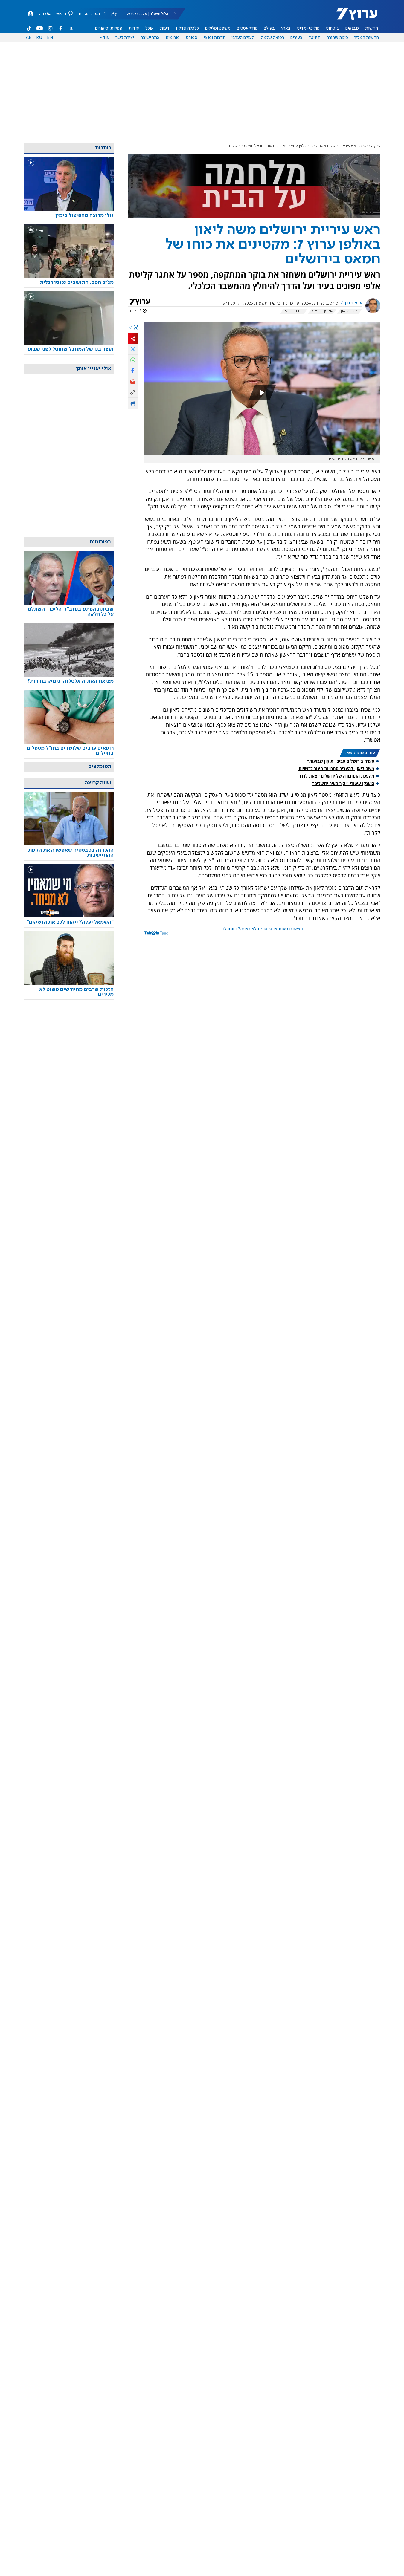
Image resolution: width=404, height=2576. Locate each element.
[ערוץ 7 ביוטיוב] (40, 28)
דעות (165, 28)
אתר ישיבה (150, 38)
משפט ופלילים (218, 28)
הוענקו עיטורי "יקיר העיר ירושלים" (343, 783)
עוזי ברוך (353, 303)
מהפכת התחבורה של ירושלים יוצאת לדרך (337, 776)
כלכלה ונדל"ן (187, 28)
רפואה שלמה (272, 38)
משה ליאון (350, 311)
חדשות (372, 28)
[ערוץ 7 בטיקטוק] (29, 28)
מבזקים (352, 28)
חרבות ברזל (294, 311)
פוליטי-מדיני (308, 28)
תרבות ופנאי (215, 38)
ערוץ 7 (376, 146)
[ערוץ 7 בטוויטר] (71, 28)
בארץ (286, 28)
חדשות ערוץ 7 (353, 17)
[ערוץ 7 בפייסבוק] (60, 28)
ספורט (192, 38)
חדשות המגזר (366, 38)
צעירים (296, 38)
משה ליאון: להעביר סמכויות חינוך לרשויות (336, 768)
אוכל (150, 28)
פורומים (173, 38)
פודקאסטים (247, 28)
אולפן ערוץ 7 (323, 311)
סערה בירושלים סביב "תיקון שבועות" (341, 761)
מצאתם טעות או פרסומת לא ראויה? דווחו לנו (262, 929)
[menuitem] (372, 28)
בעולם (269, 28)
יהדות (134, 28)
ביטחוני (333, 28)
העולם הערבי (243, 38)
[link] (69, 216)
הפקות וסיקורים (109, 28)
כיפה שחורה (337, 38)
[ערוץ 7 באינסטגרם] (50, 28)
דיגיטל (314, 38)
